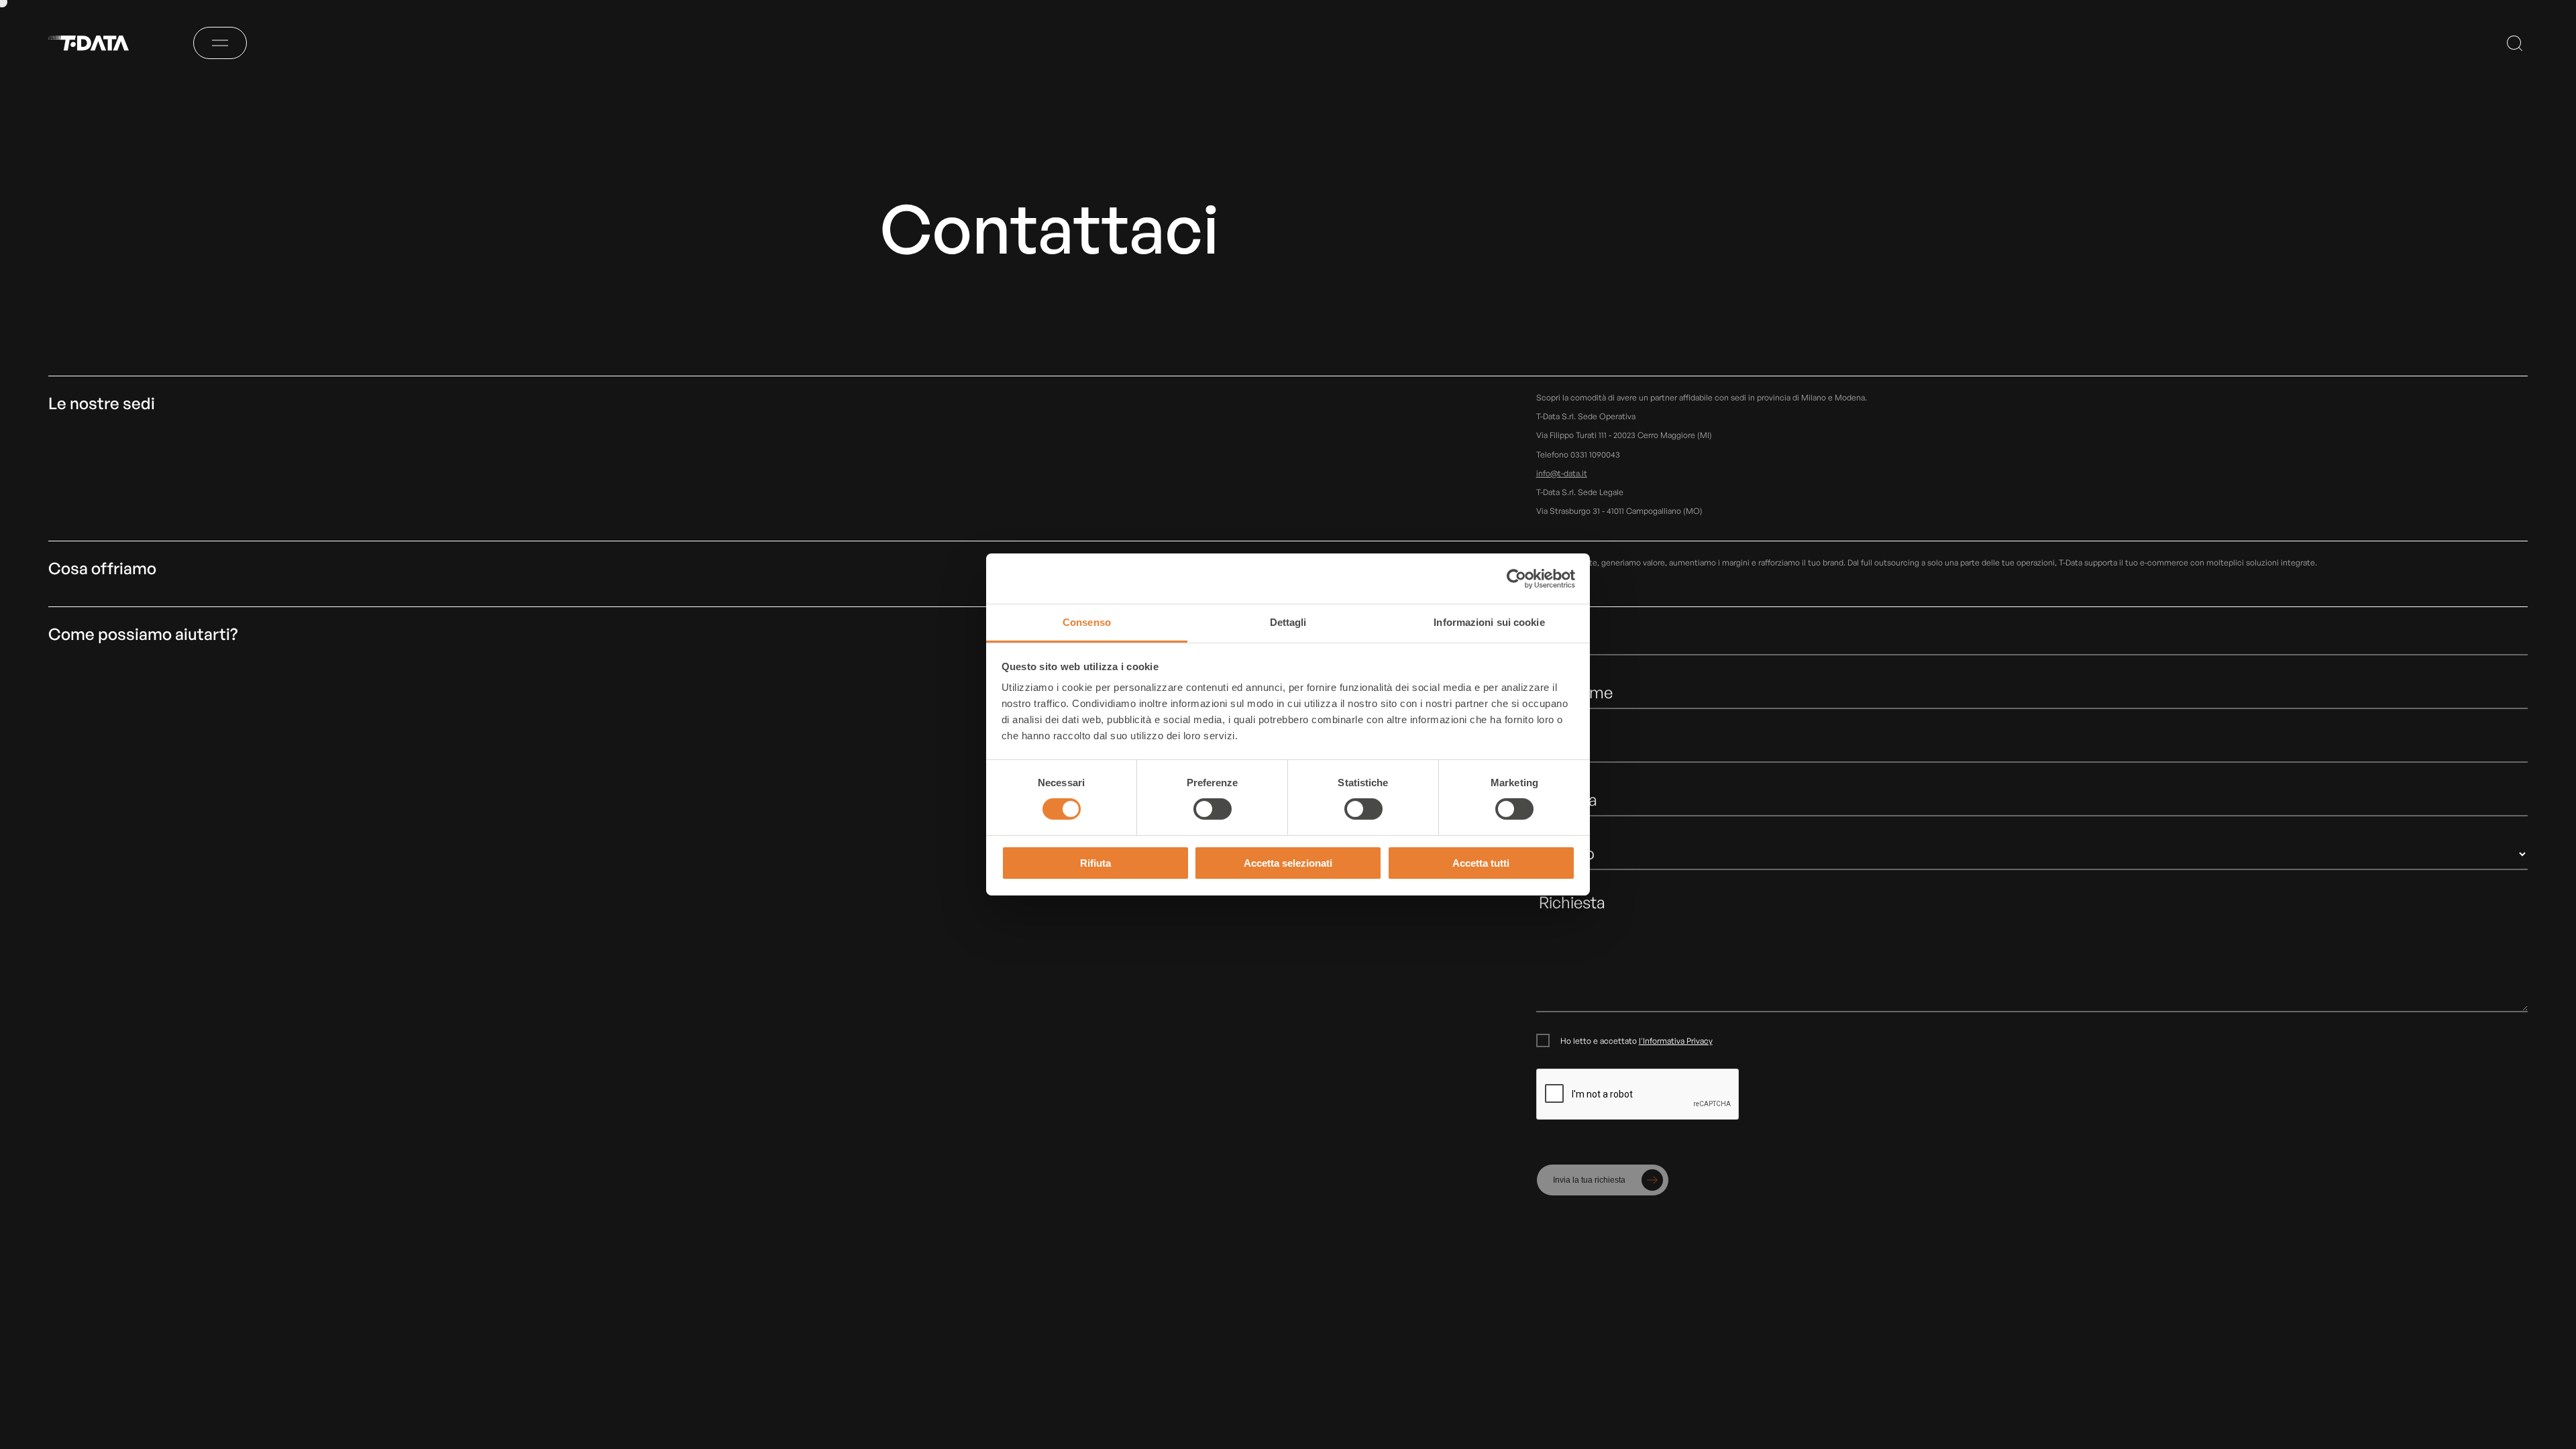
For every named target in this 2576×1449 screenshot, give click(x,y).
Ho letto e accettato (1636, 1041)
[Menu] (220, 43)
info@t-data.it (1562, 473)
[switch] (1213, 809)
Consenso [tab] (1087, 622)
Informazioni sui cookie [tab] (1489, 622)
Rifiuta (1095, 863)
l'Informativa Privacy (1676, 1041)
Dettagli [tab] (1288, 622)
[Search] (2515, 43)
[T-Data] (97, 43)
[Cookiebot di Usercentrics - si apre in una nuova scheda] (1516, 578)
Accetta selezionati (1288, 863)
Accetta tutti (1481, 863)
